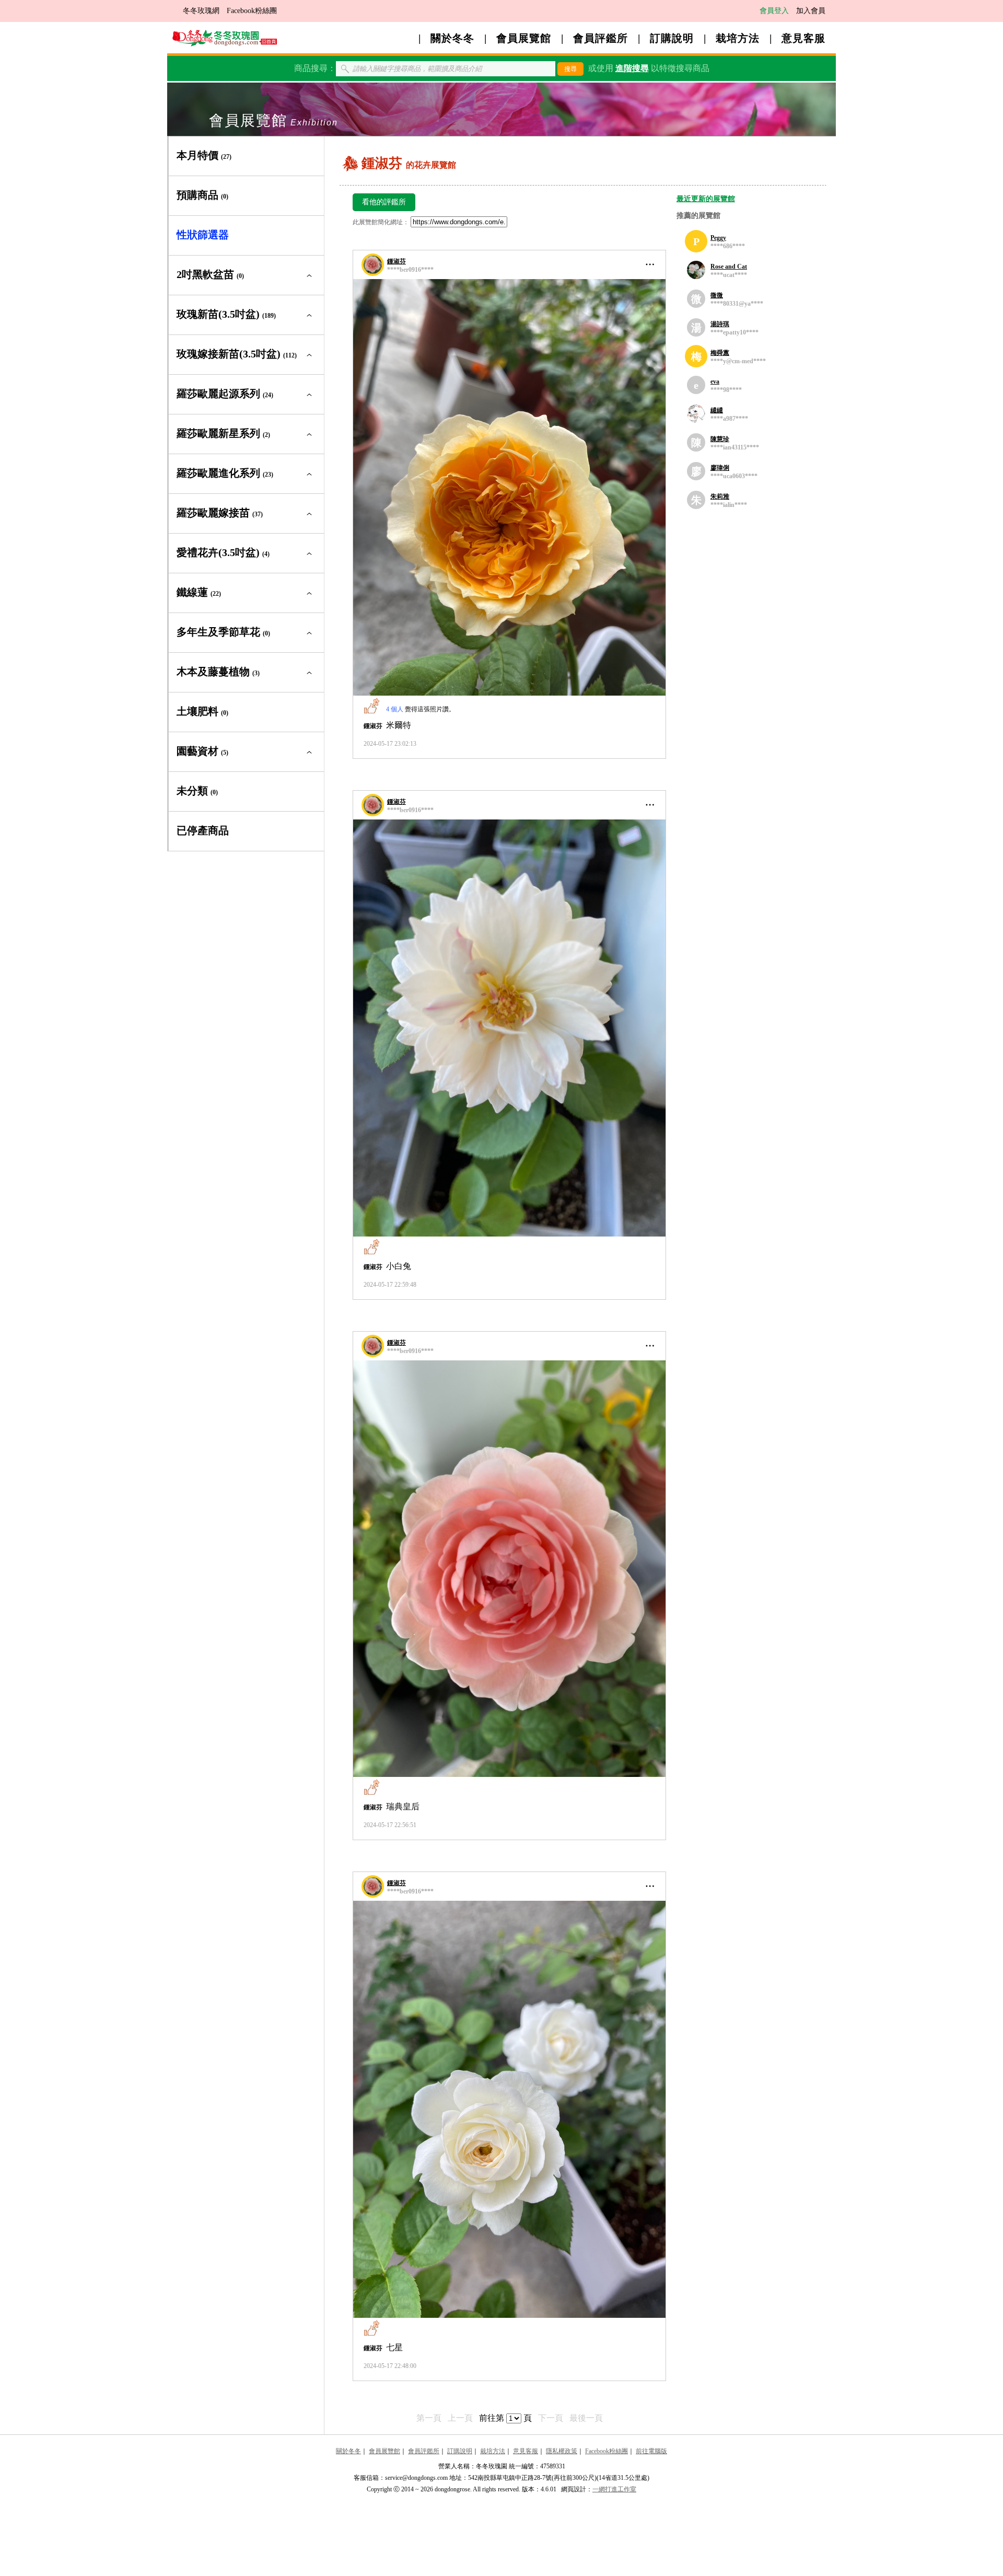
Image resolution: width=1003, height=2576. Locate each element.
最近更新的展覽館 (706, 199)
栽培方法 (738, 38)
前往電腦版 (651, 2451)
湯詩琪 (720, 324)
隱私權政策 (562, 2451)
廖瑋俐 (720, 468)
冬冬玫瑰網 (201, 11)
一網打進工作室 (614, 2489)
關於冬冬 (452, 38)
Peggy (718, 238)
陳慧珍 (720, 439)
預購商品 (202, 195)
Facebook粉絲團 (252, 11)
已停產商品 (203, 830)
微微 (717, 295)
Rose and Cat (729, 267)
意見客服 (803, 38)
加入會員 (811, 11)
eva (715, 382)
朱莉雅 (720, 496)
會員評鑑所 (600, 38)
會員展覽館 (524, 38)
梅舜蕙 (720, 353)
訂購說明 (672, 38)
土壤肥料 (202, 711)
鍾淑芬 (396, 261)
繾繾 (717, 410)
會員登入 (774, 11)
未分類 (197, 791)
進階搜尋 (632, 68)
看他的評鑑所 (384, 202)
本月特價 (204, 155)
